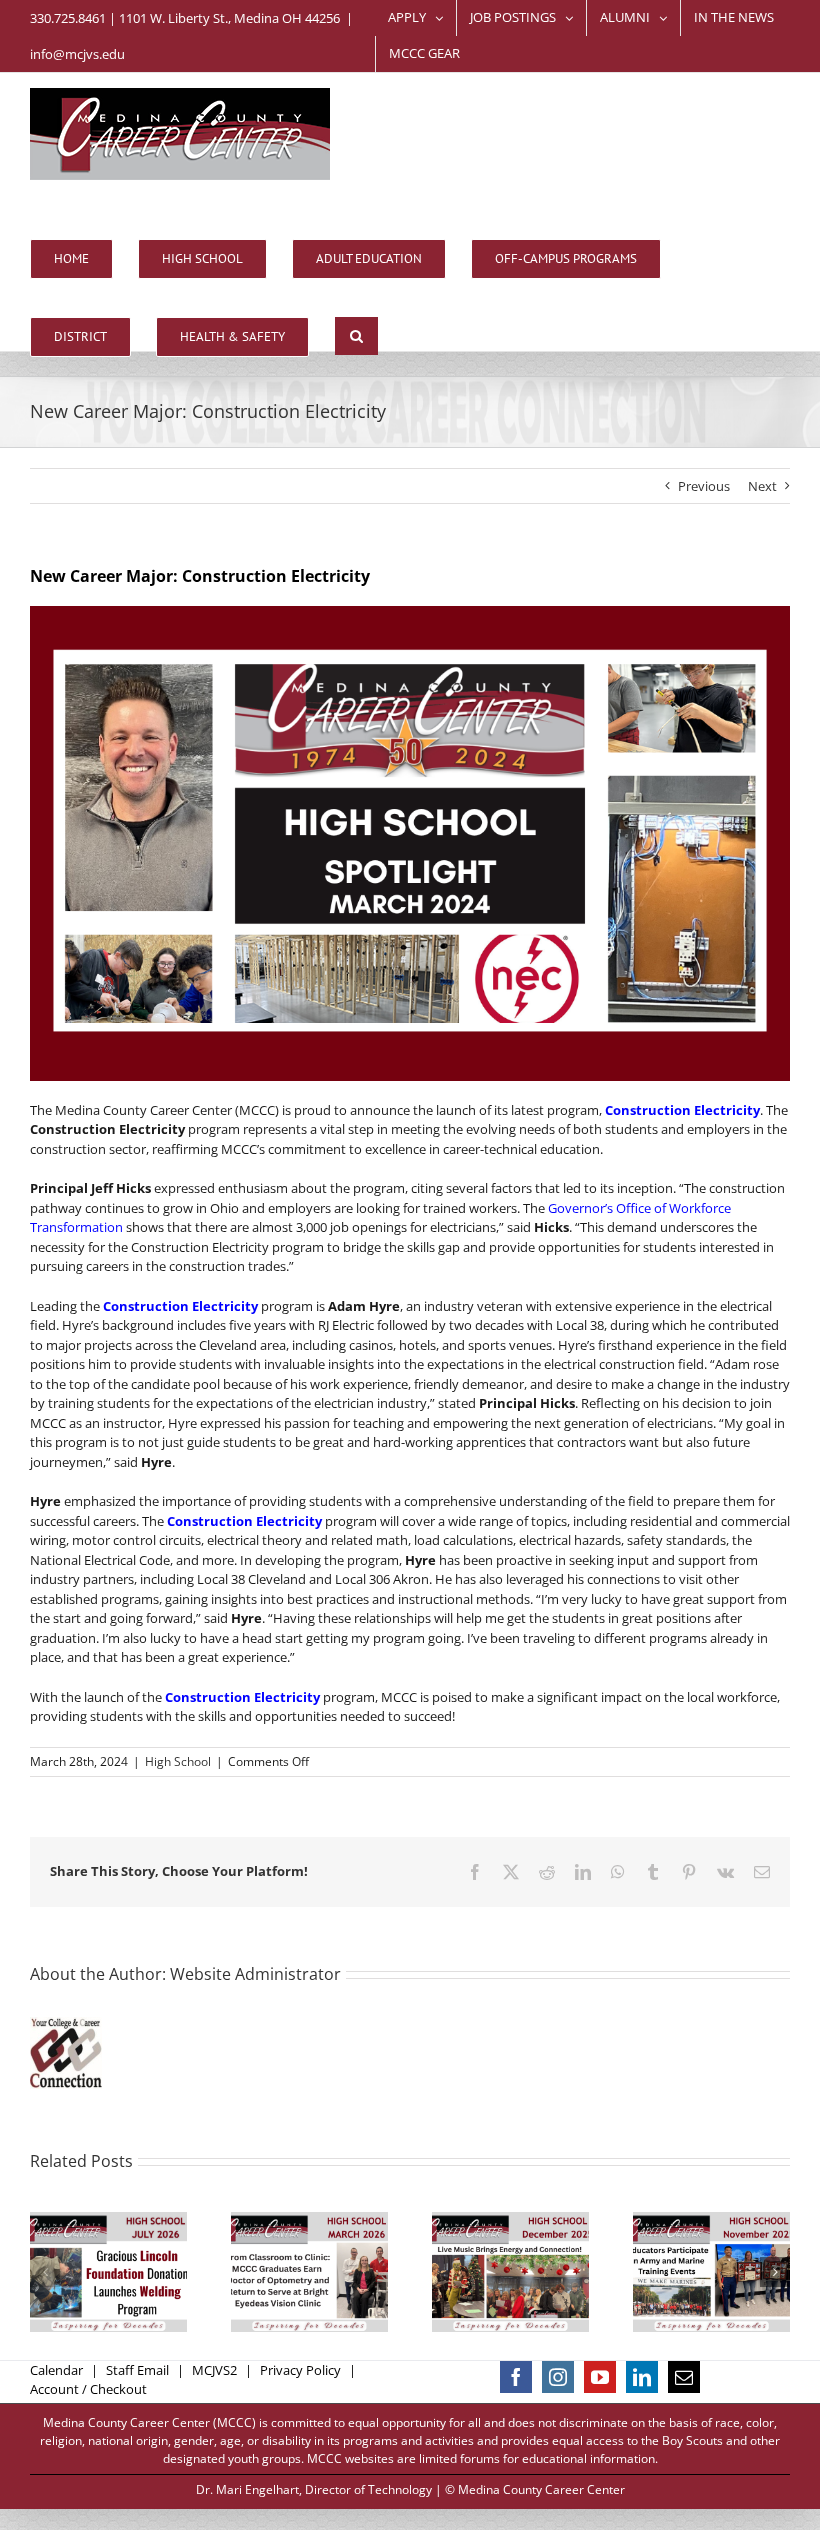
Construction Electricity (681, 1110)
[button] (356, 336)
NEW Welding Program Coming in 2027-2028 (85, 2236)
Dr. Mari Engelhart (247, 2489)
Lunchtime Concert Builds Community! (487, 2236)
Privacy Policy (300, 2370)
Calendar (56, 2370)
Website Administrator (255, 1974)
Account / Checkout (88, 2389)
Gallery (132, 2236)
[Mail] (684, 2377)
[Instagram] (558, 2377)
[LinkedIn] (642, 2377)
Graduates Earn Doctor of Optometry (286, 2236)
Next (762, 486)
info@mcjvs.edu (77, 54)
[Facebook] (516, 2377)
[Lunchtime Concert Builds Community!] (510, 2272)
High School (178, 1761)
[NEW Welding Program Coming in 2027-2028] (108, 2272)
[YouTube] (600, 2377)
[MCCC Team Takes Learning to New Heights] (711, 2272)
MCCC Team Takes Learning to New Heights (688, 2236)
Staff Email (137, 2370)
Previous (704, 486)
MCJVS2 (214, 2370)
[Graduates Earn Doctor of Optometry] (309, 2272)
